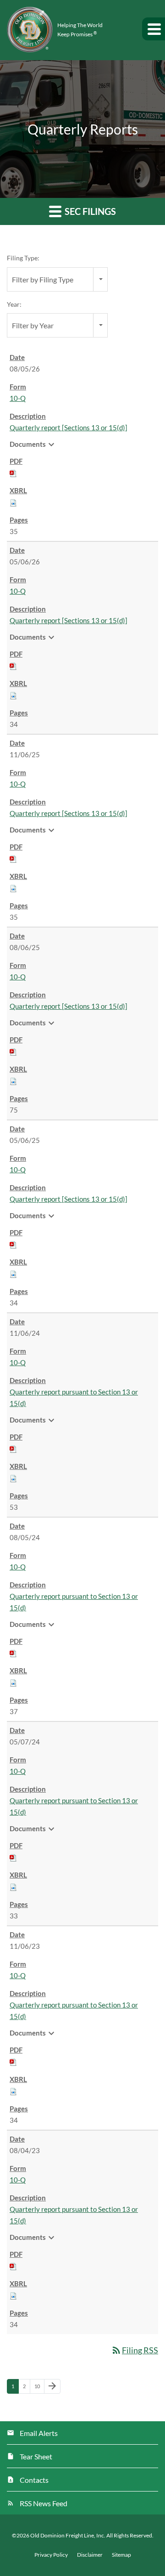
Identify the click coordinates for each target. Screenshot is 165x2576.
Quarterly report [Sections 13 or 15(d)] (69, 427)
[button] (154, 29)
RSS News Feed (44, 2503)
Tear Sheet (36, 2456)
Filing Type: (23, 258)
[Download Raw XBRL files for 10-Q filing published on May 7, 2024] (13, 1886)
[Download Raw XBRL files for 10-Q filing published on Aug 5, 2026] (13, 502)
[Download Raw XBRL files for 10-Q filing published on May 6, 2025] (13, 1273)
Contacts (34, 2480)
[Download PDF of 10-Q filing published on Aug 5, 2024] (13, 1653)
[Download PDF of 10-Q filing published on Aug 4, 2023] (13, 2266)
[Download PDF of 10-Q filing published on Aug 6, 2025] (13, 1051)
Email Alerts (39, 2433)
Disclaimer (90, 2555)
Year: (14, 304)
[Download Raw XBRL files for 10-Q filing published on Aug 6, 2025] (13, 1080)
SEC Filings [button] (89, 211)
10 (39, 2386)
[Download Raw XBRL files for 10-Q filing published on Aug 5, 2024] (13, 1682)
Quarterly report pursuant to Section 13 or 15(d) (74, 1398)
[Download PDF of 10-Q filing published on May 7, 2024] (13, 1857)
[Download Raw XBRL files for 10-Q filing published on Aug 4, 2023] (13, 2295)
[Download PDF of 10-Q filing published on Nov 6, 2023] (13, 2061)
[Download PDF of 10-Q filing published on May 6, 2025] (13, 1244)
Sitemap (121, 2555)
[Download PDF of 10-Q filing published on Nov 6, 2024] (13, 1448)
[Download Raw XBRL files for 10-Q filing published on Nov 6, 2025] (13, 888)
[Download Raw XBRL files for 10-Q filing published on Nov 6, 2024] (13, 1478)
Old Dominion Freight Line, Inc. (68, 2535)
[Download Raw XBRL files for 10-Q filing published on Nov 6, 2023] (13, 2091)
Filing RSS (135, 2350)
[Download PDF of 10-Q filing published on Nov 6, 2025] (13, 858)
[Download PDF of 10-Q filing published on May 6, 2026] (13, 665)
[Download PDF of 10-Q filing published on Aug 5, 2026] (13, 472)
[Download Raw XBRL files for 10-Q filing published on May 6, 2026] (13, 695)
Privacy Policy (51, 2555)
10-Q (18, 398)
